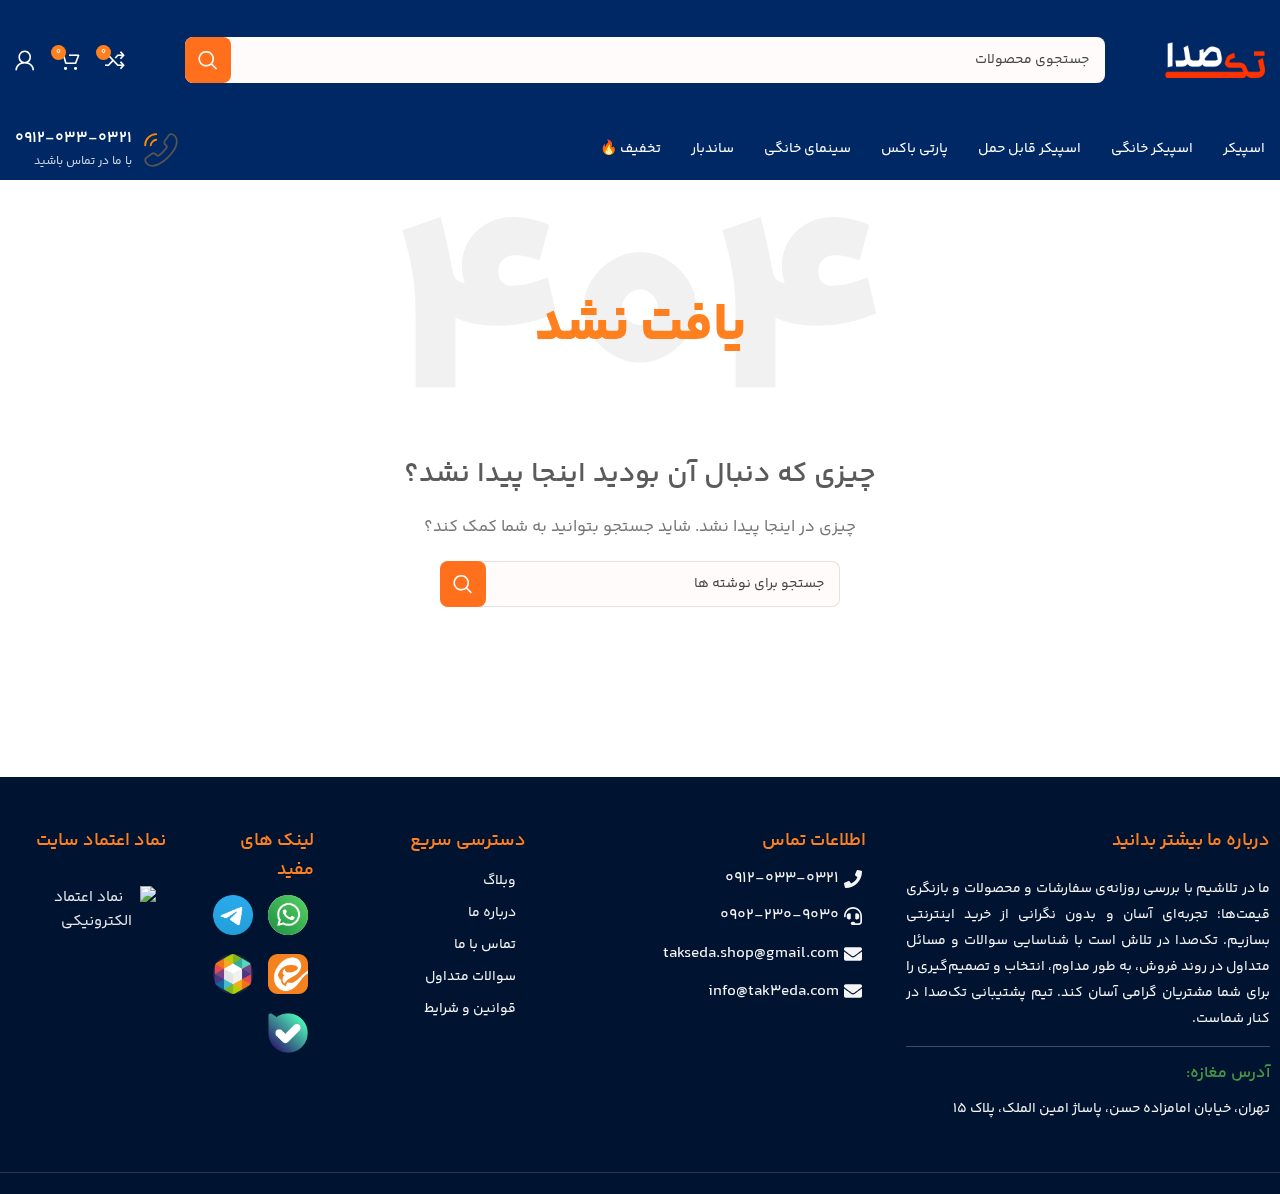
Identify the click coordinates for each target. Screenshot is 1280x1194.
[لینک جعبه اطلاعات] (97, 150)
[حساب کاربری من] (25, 60)
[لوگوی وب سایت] (1215, 59)
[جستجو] (208, 60)
